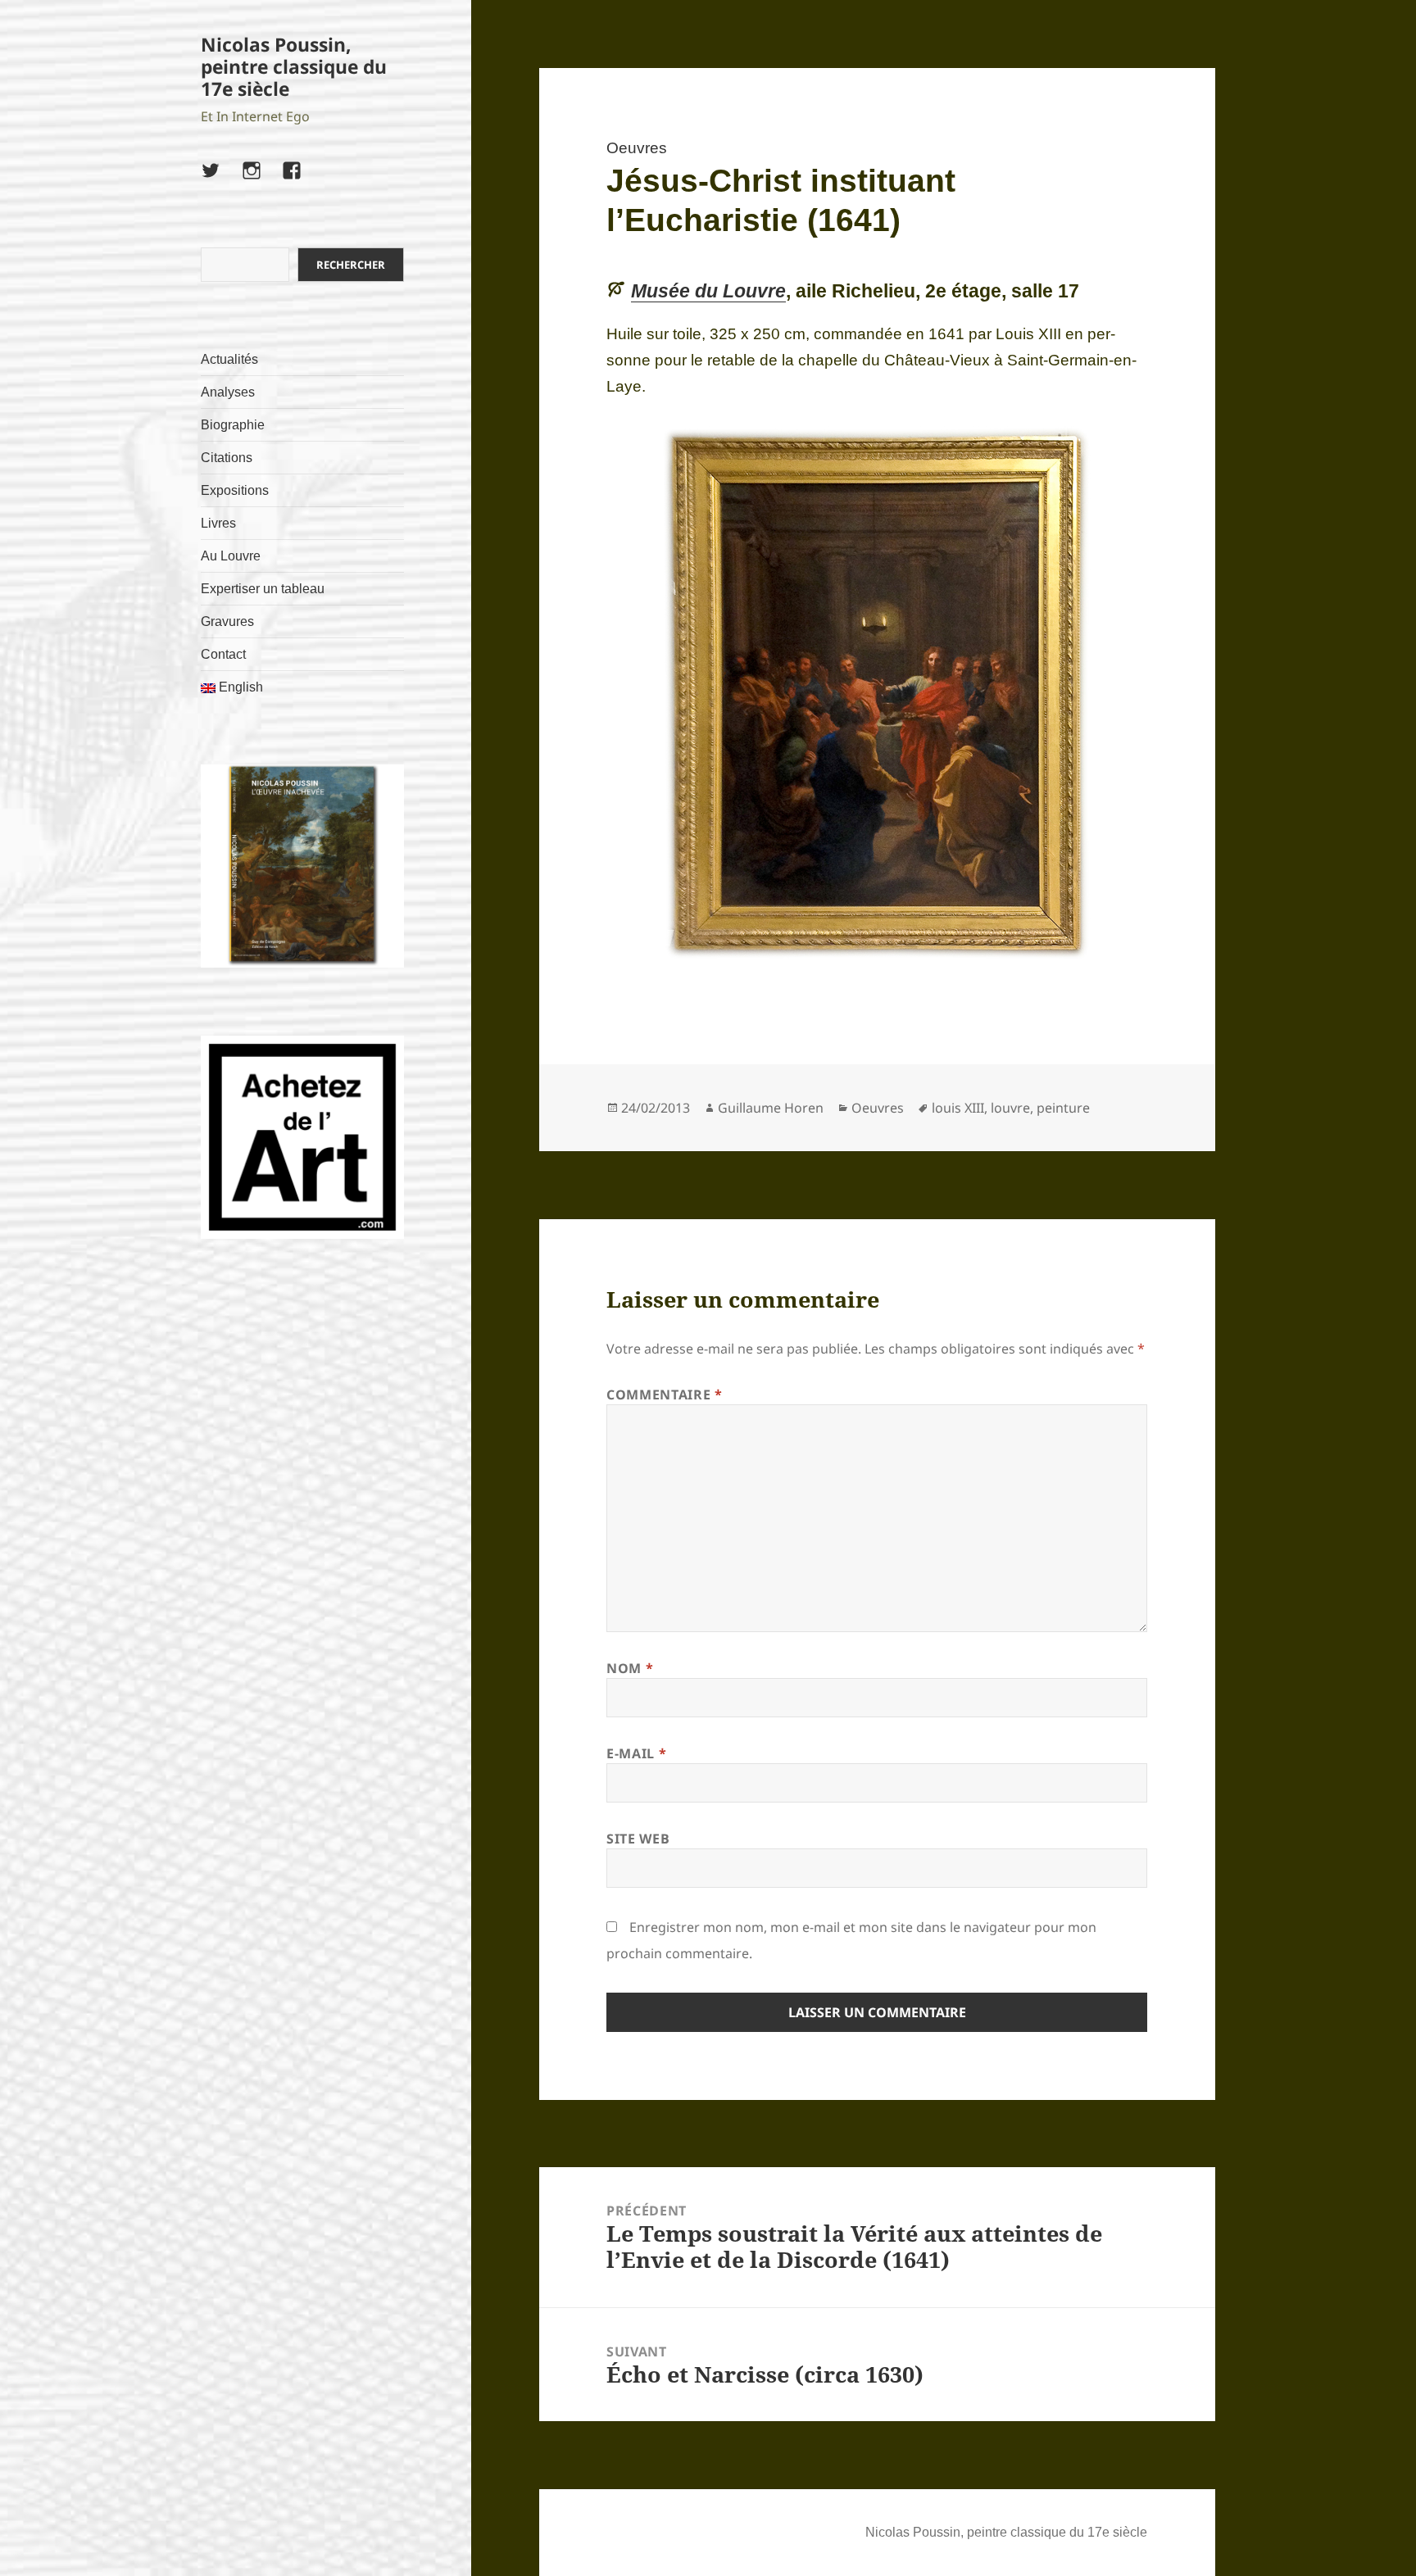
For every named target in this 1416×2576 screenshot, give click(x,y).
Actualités (229, 359)
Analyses (228, 392)
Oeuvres (637, 148)
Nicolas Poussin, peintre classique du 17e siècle (294, 67)
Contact (223, 654)
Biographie (233, 425)
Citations (227, 458)
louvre (1010, 1108)
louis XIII (958, 1108)
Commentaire (664, 1395)
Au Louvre (231, 556)
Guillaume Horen (771, 1108)
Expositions (235, 490)
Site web (638, 1839)
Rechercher (351, 265)
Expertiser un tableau (263, 589)
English (239, 687)
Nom (630, 1668)
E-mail (636, 1753)
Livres (218, 523)
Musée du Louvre (708, 291)
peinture (1063, 1108)
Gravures (227, 621)
